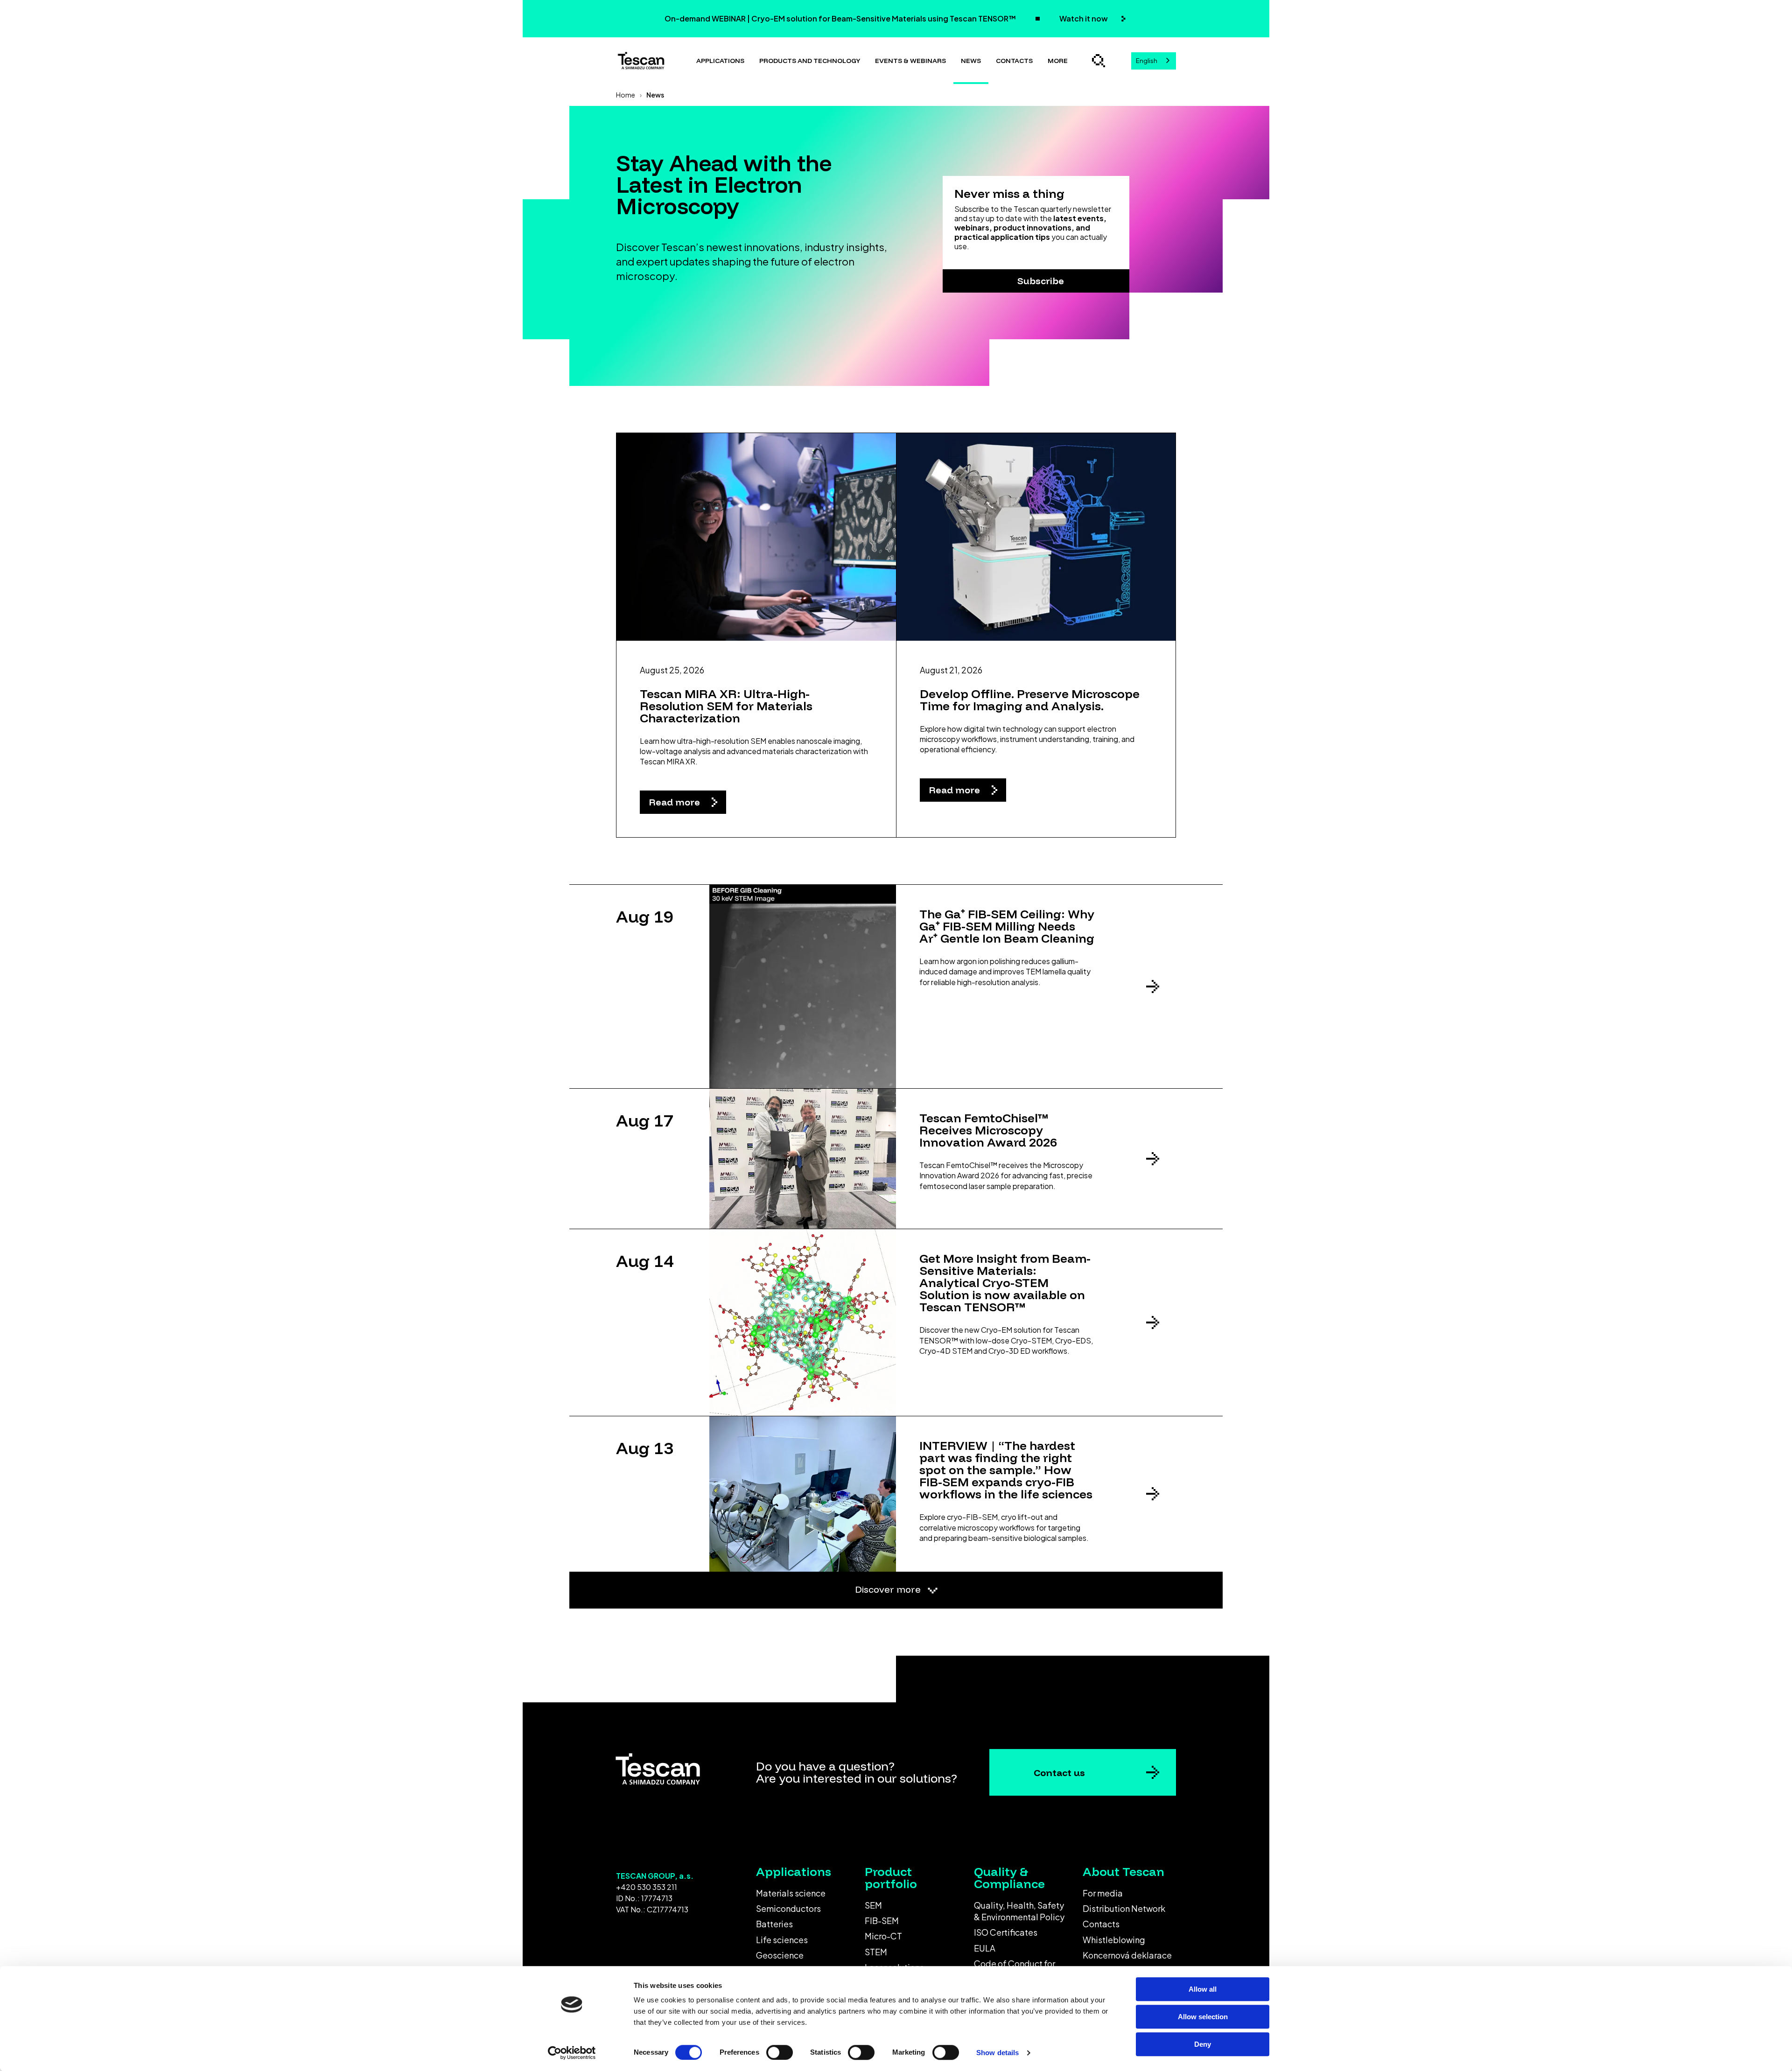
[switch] (780, 2052)
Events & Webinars (910, 61)
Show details (997, 2053)
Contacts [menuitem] (1101, 1924)
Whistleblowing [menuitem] (1114, 1940)
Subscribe (1041, 281)
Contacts (1014, 61)
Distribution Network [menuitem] (1124, 1908)
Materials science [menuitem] (791, 1893)
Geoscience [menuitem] (780, 1955)
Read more (676, 802)
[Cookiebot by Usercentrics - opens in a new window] (572, 2053)
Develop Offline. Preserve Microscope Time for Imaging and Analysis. (1030, 700)
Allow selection (1203, 2017)
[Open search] (1099, 61)
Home (626, 95)
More (1058, 61)
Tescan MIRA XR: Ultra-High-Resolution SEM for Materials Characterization (726, 706)
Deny (1203, 2044)
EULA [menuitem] (985, 1948)
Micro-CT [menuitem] (883, 1936)
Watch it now (1084, 18)
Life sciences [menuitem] (782, 1940)
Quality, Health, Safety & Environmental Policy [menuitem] (1019, 1911)
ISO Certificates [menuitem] (1006, 1932)
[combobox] (1154, 61)
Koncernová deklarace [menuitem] (1127, 1955)
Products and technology (810, 61)
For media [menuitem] (1103, 1893)
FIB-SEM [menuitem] (882, 1921)
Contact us (1059, 1773)
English (1147, 61)
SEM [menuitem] (873, 1905)
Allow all (1203, 1989)
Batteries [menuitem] (774, 1924)
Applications (720, 61)
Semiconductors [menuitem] (788, 1908)
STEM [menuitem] (876, 1952)
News (971, 61)
